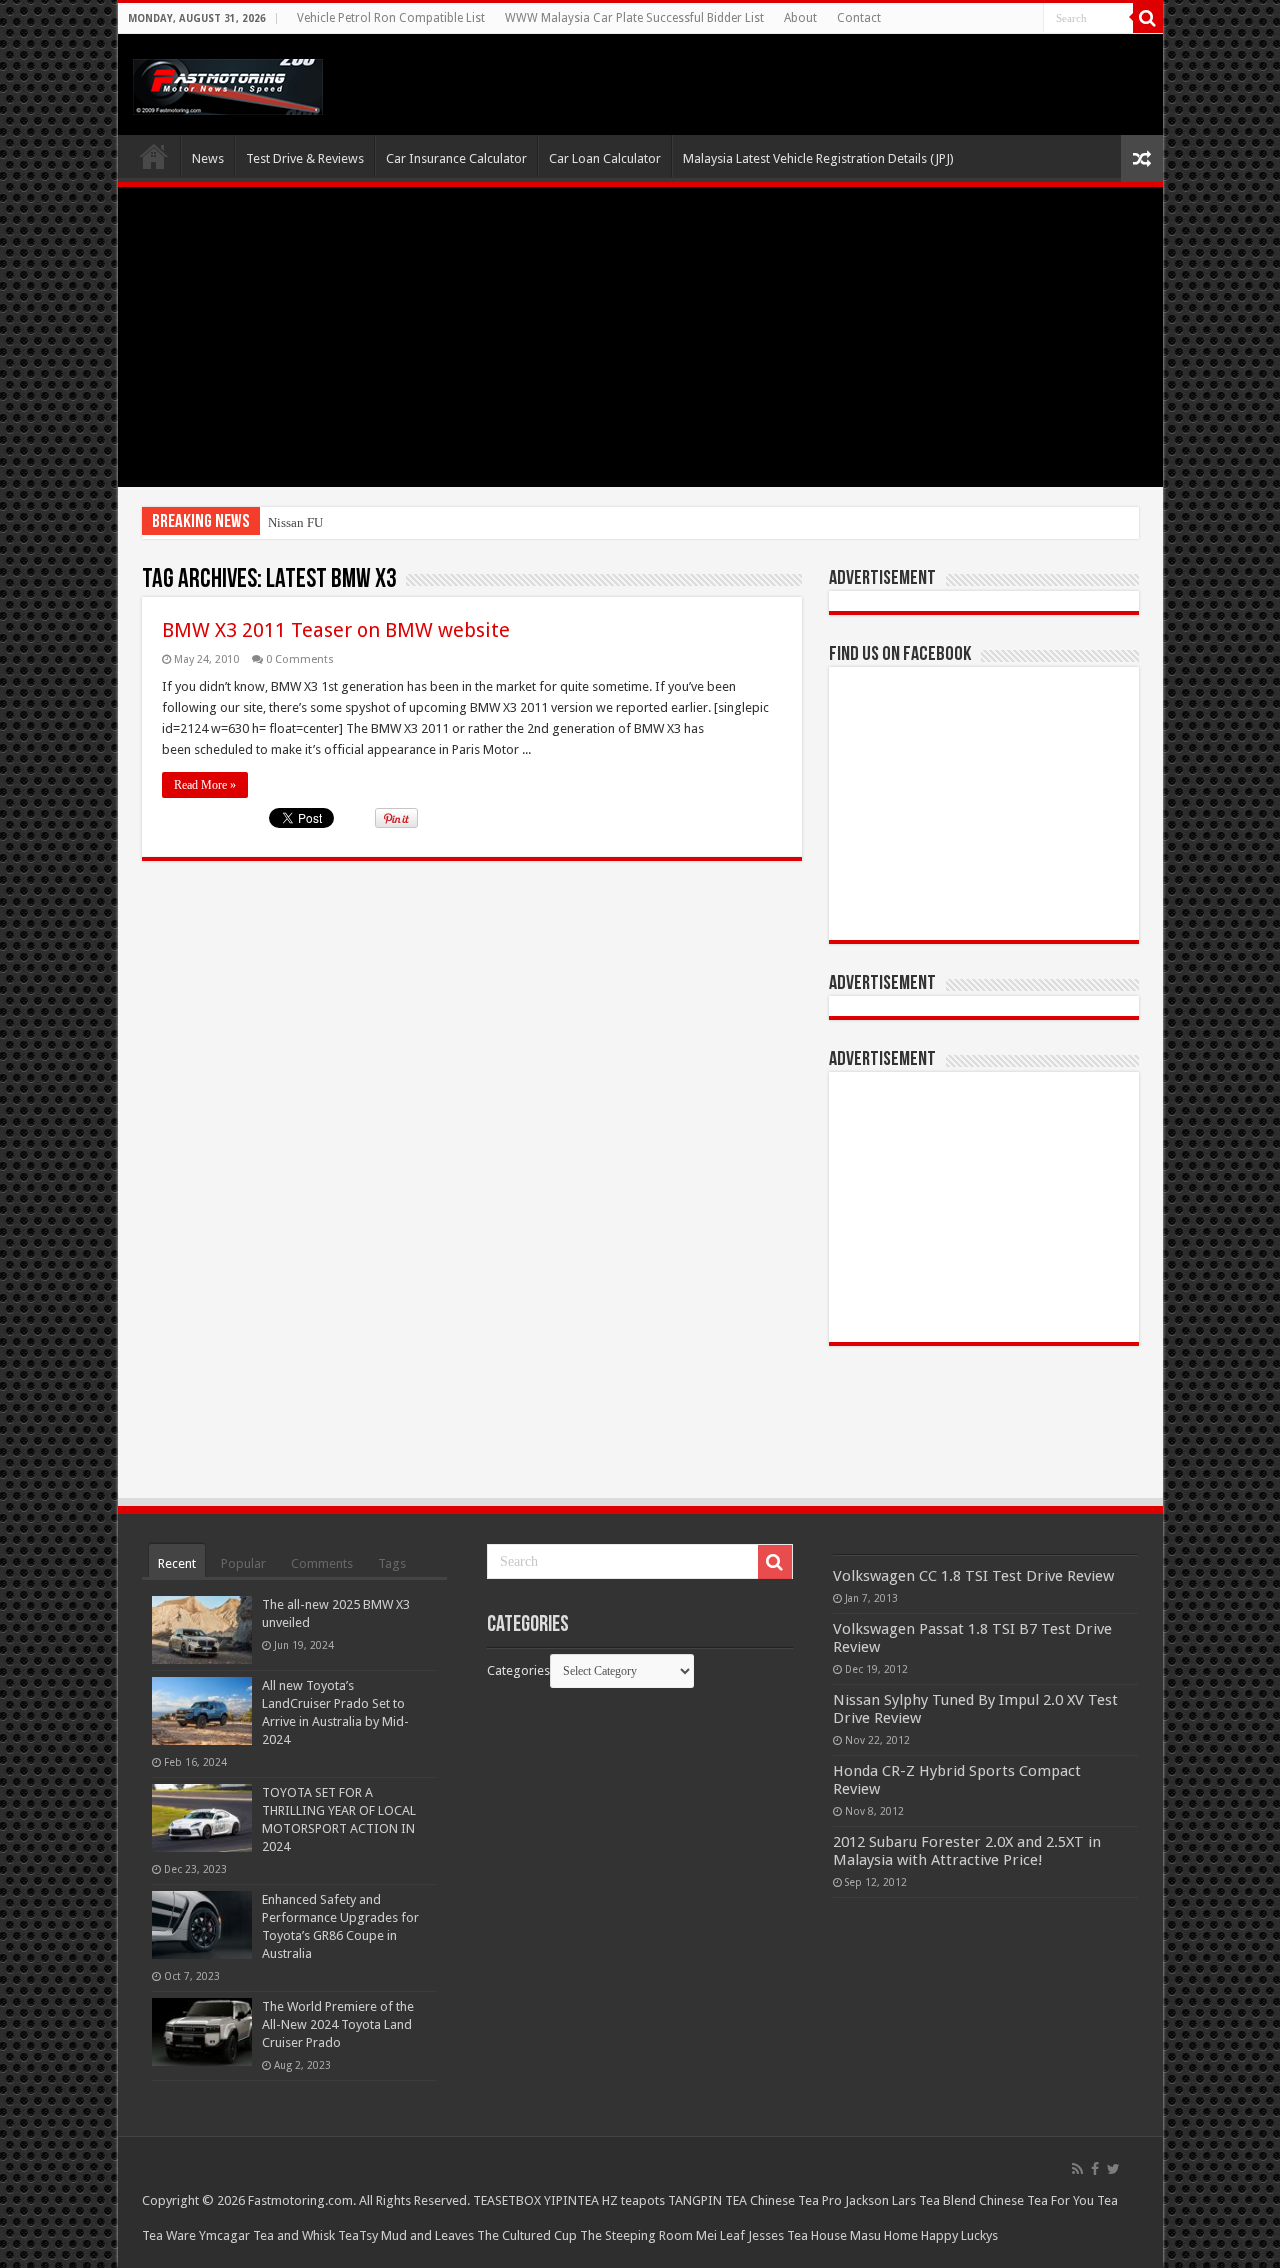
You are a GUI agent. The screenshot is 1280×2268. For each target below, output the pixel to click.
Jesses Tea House (797, 2235)
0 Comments (300, 659)
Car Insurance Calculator (456, 158)
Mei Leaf (720, 2235)
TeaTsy (358, 2235)
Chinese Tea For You (1036, 2200)
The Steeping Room (636, 2235)
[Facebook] (1095, 2169)
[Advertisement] (640, 337)
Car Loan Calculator (605, 158)
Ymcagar (224, 2235)
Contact (859, 18)
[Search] (1148, 18)
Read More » (205, 785)
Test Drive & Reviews (305, 158)
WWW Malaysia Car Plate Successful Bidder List (634, 18)
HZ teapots (633, 2200)
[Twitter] (1113, 2169)
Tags (392, 1563)
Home (154, 156)
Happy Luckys (959, 2235)
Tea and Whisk (294, 2235)
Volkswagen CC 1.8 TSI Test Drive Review (973, 1576)
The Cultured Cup (527, 2235)
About (800, 18)
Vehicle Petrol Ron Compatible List (391, 18)
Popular (243, 1563)
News (208, 158)
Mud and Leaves (427, 2235)
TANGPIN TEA (707, 2200)
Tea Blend (947, 2200)
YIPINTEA (571, 2200)
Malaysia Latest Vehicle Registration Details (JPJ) (818, 158)
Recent (177, 1563)
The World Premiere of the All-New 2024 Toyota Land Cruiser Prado (338, 2024)
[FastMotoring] (228, 83)
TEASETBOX (507, 2200)
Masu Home (884, 2235)
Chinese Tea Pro (796, 2200)
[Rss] (1077, 2169)
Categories (518, 1670)
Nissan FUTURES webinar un (347, 522)
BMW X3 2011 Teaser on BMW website (336, 630)
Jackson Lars (880, 2200)
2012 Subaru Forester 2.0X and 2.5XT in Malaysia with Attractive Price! (967, 1851)
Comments (322, 1563)
